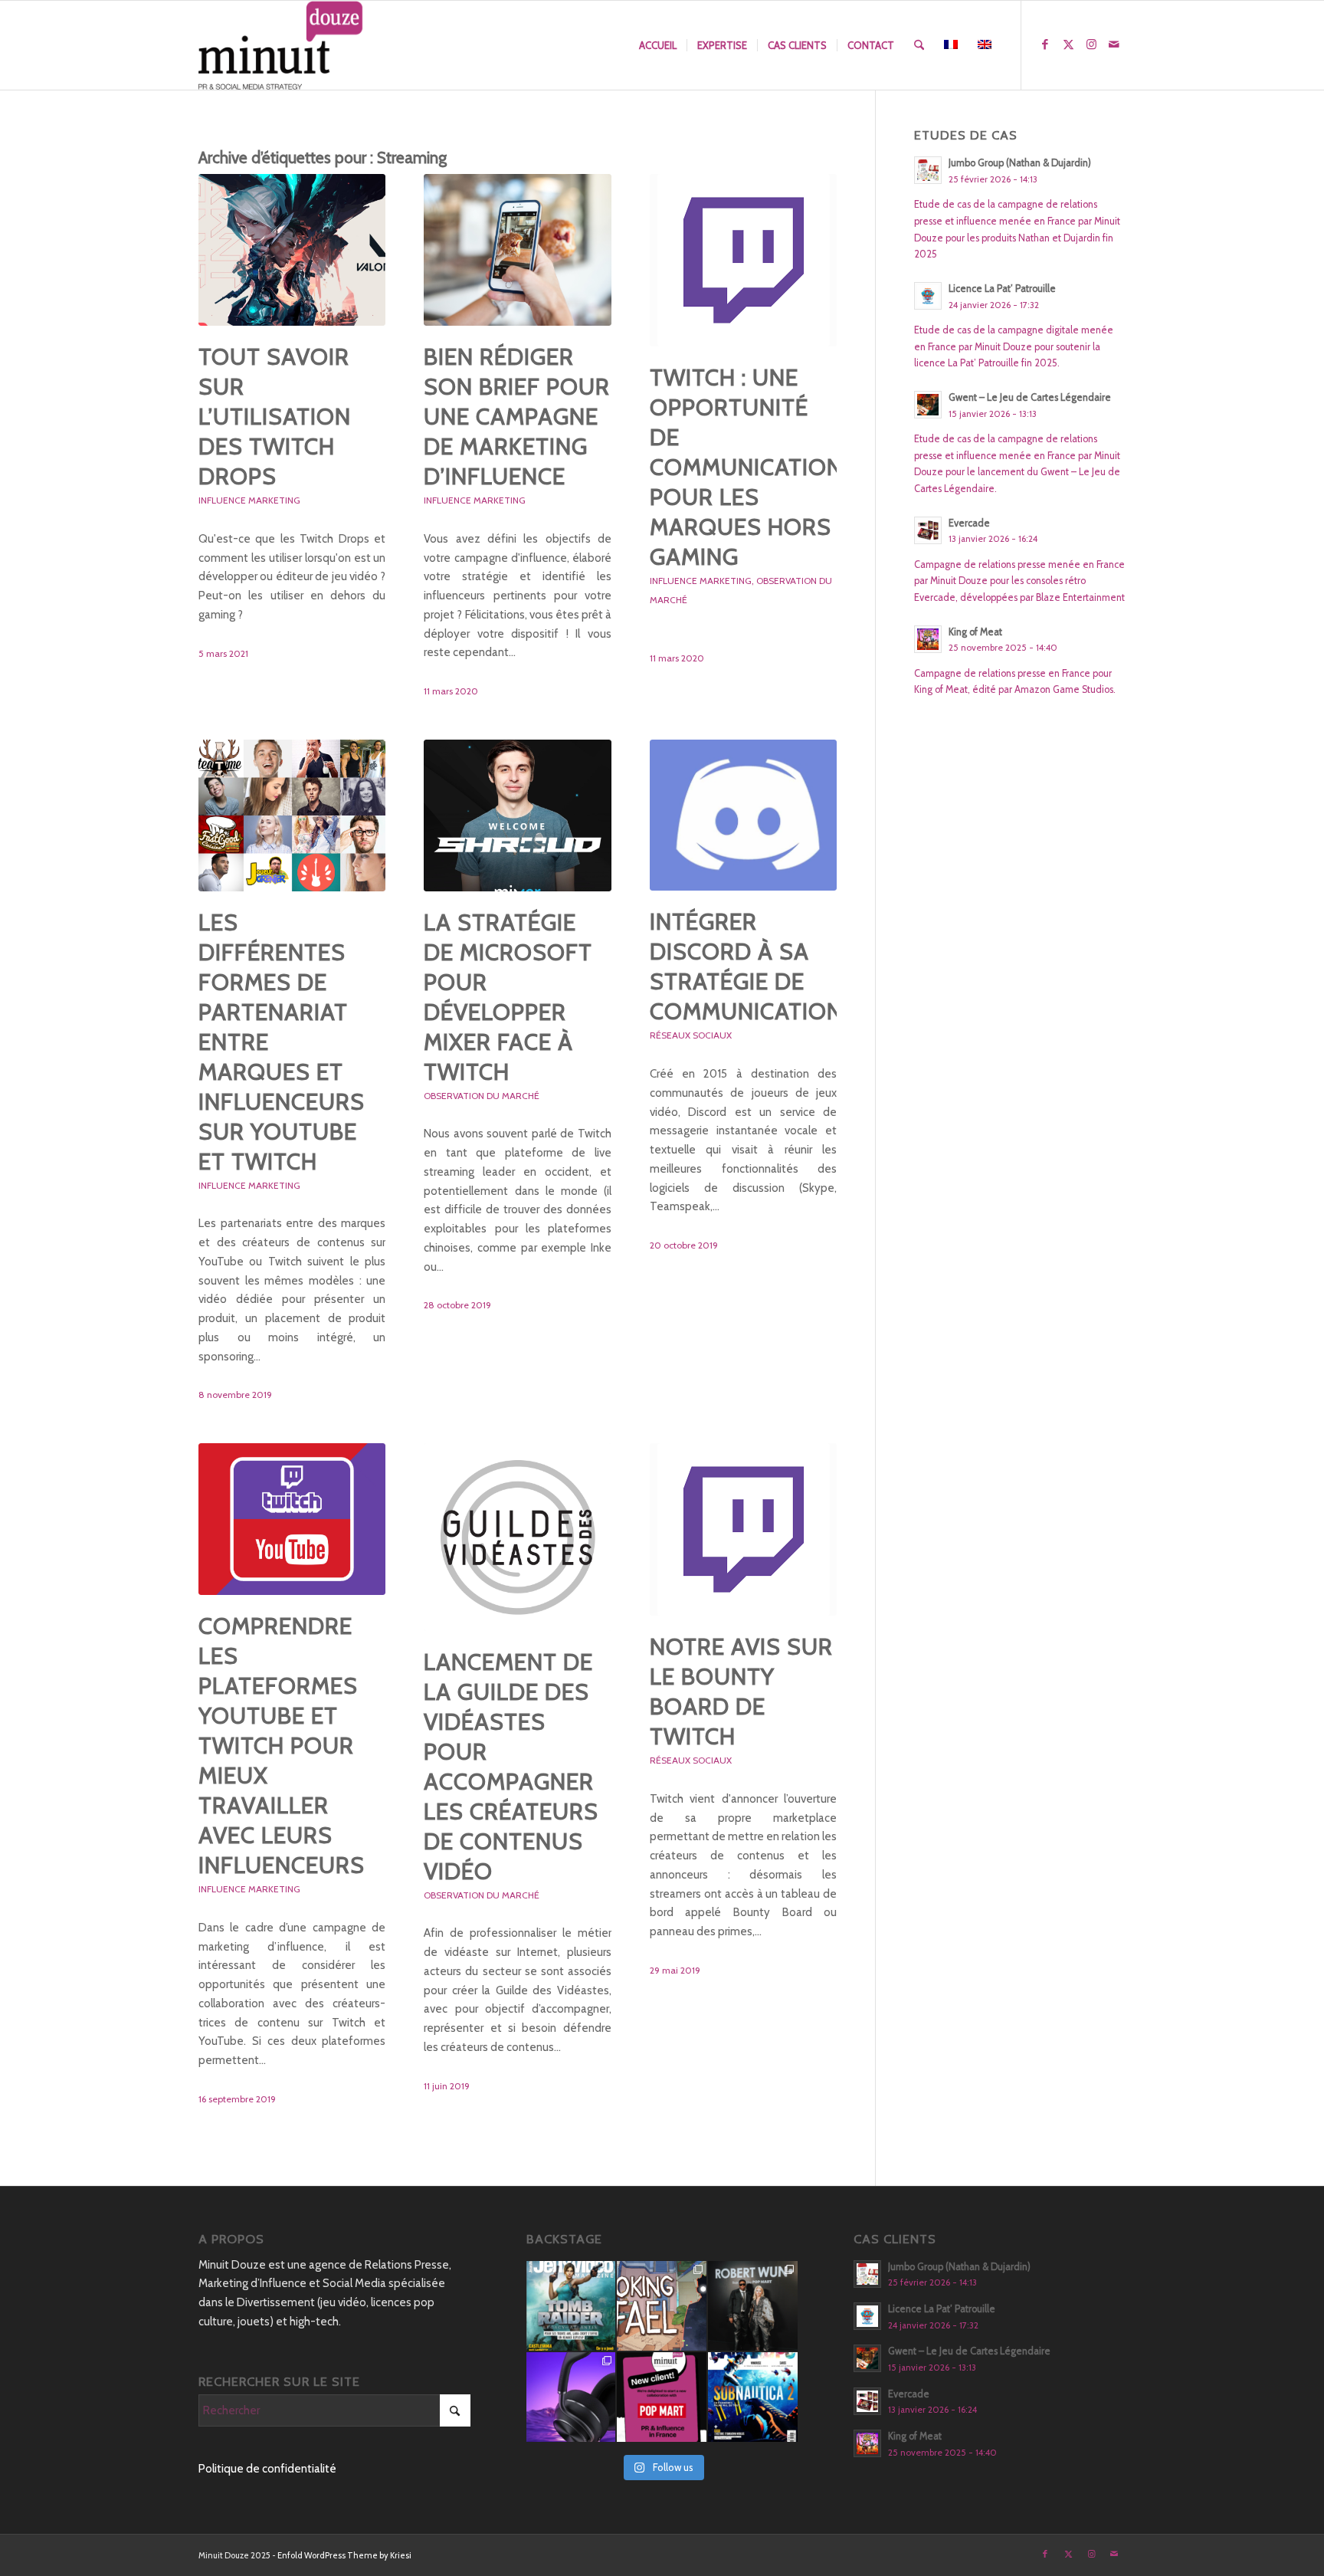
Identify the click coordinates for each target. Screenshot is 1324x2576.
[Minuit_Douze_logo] (281, 45)
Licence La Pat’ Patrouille (1002, 289)
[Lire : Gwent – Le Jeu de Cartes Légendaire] (928, 405)
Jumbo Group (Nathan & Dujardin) (1020, 163)
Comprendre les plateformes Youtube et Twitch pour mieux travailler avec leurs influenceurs (282, 1746)
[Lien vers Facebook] (1045, 44)
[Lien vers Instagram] (1091, 44)
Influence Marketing (249, 500)
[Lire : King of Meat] (928, 639)
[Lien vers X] (1068, 44)
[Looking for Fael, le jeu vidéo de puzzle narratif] (662, 2306)
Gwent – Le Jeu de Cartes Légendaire (1030, 397)
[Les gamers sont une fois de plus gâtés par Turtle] (571, 2397)
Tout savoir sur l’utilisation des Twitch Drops (275, 417)
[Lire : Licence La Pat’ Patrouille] (928, 296)
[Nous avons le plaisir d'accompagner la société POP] (662, 2397)
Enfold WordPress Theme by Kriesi (344, 2555)
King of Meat (975, 632)
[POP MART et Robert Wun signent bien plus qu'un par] (753, 2306)
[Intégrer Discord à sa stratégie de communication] (743, 815)
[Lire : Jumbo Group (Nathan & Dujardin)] (928, 170)
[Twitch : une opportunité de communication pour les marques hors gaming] (743, 260)
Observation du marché (482, 1096)
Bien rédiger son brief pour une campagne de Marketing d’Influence (517, 417)
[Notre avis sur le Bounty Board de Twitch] (743, 1529)
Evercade (969, 523)
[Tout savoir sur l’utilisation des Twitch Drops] (292, 250)
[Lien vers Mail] (1114, 44)
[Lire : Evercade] (928, 530)
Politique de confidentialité (267, 2469)
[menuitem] (658, 45)
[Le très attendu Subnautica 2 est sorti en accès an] (753, 2397)
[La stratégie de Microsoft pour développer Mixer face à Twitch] (517, 815)
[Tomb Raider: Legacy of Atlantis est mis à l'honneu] (571, 2306)
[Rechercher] (919, 45)
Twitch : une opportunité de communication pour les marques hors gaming (746, 467)
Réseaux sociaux (691, 1035)
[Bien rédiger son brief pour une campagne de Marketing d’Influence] (517, 250)
